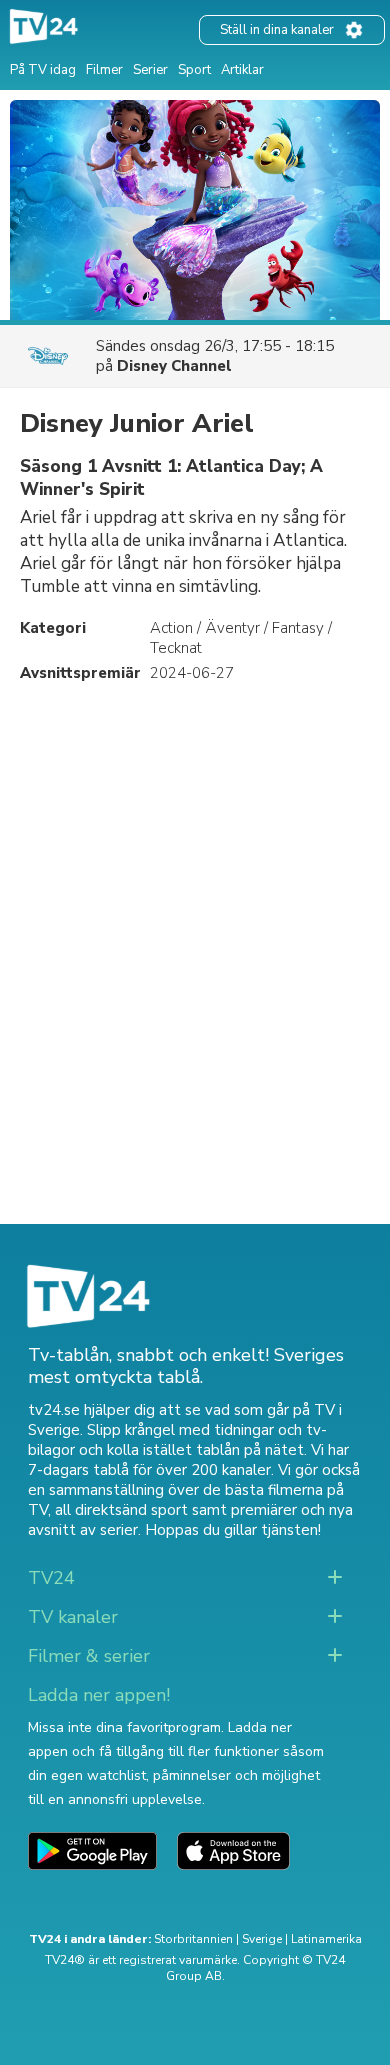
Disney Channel (174, 366)
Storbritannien (193, 1939)
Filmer (104, 70)
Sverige (262, 1939)
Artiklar (242, 70)
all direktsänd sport (121, 1510)
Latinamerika (326, 1939)
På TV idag (43, 70)
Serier (150, 70)
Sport (194, 70)
